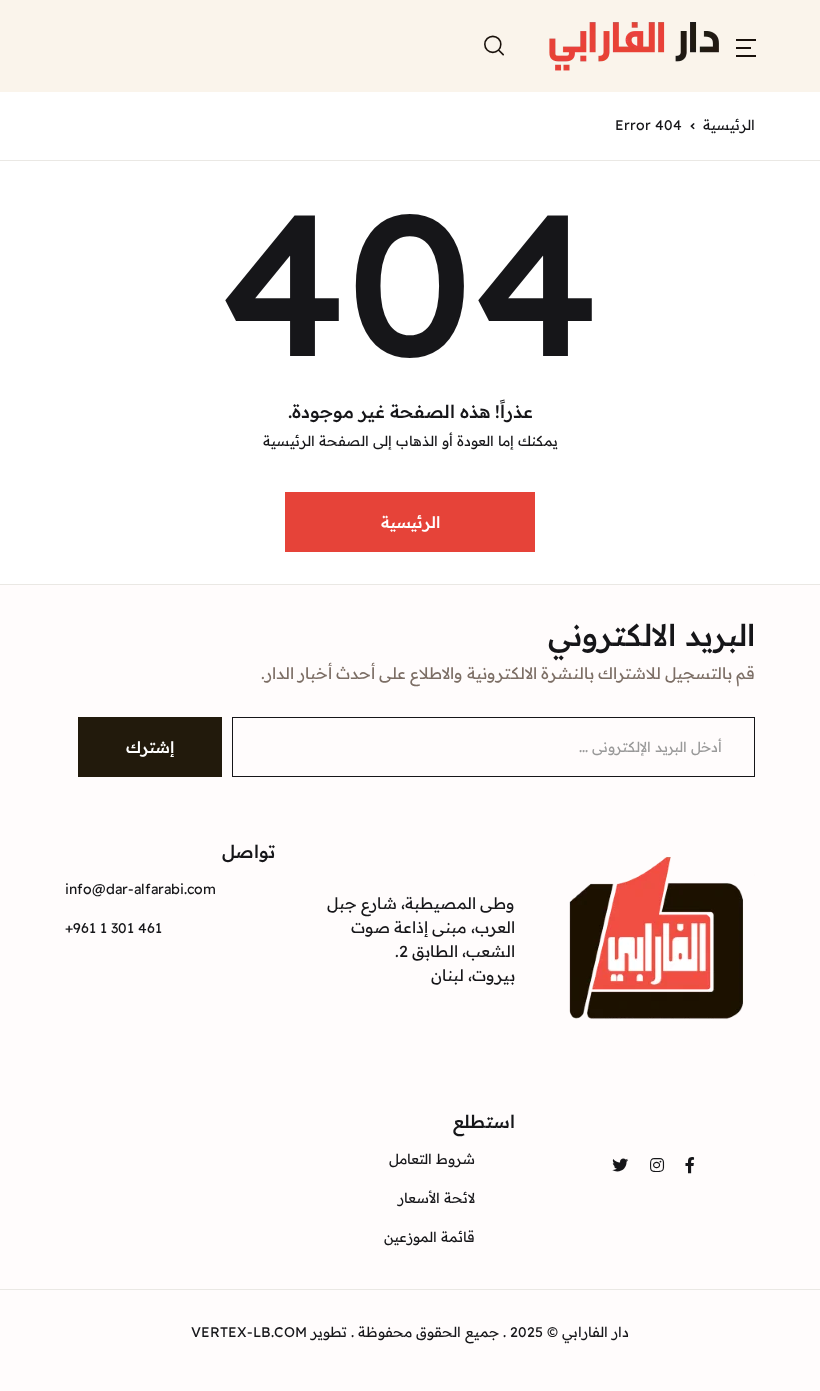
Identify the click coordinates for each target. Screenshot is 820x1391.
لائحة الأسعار (436, 1198)
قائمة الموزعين (429, 1237)
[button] (746, 46)
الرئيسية (729, 125)
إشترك (150, 747)
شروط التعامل (432, 1159)
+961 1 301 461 (113, 928)
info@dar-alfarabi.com (140, 889)
